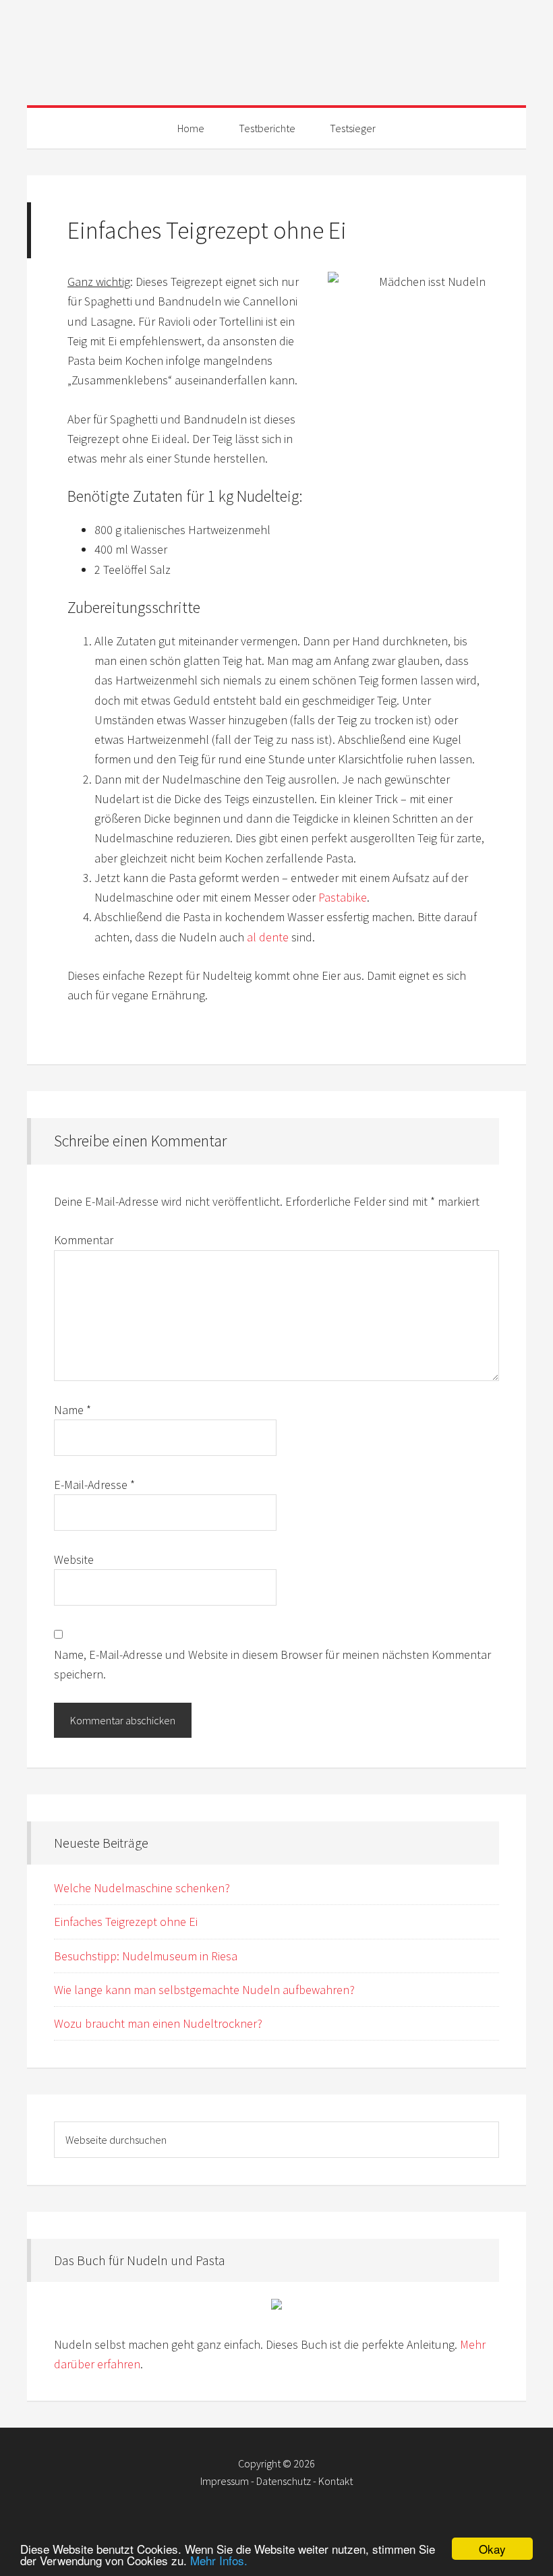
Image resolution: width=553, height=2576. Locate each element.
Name (72, 1410)
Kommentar (84, 1240)
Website (74, 1559)
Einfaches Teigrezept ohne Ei (126, 1922)
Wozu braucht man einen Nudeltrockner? (158, 2023)
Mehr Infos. (219, 2560)
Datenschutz (284, 2481)
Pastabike (343, 897)
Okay (492, 2549)
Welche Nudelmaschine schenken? (142, 1888)
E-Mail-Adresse (94, 1485)
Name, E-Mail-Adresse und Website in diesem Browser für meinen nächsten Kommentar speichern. (272, 1664)
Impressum (225, 2481)
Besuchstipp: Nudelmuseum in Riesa (146, 1956)
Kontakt (336, 2481)
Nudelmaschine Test (276, 47)
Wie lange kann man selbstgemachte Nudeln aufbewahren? (204, 1990)
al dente (268, 937)
